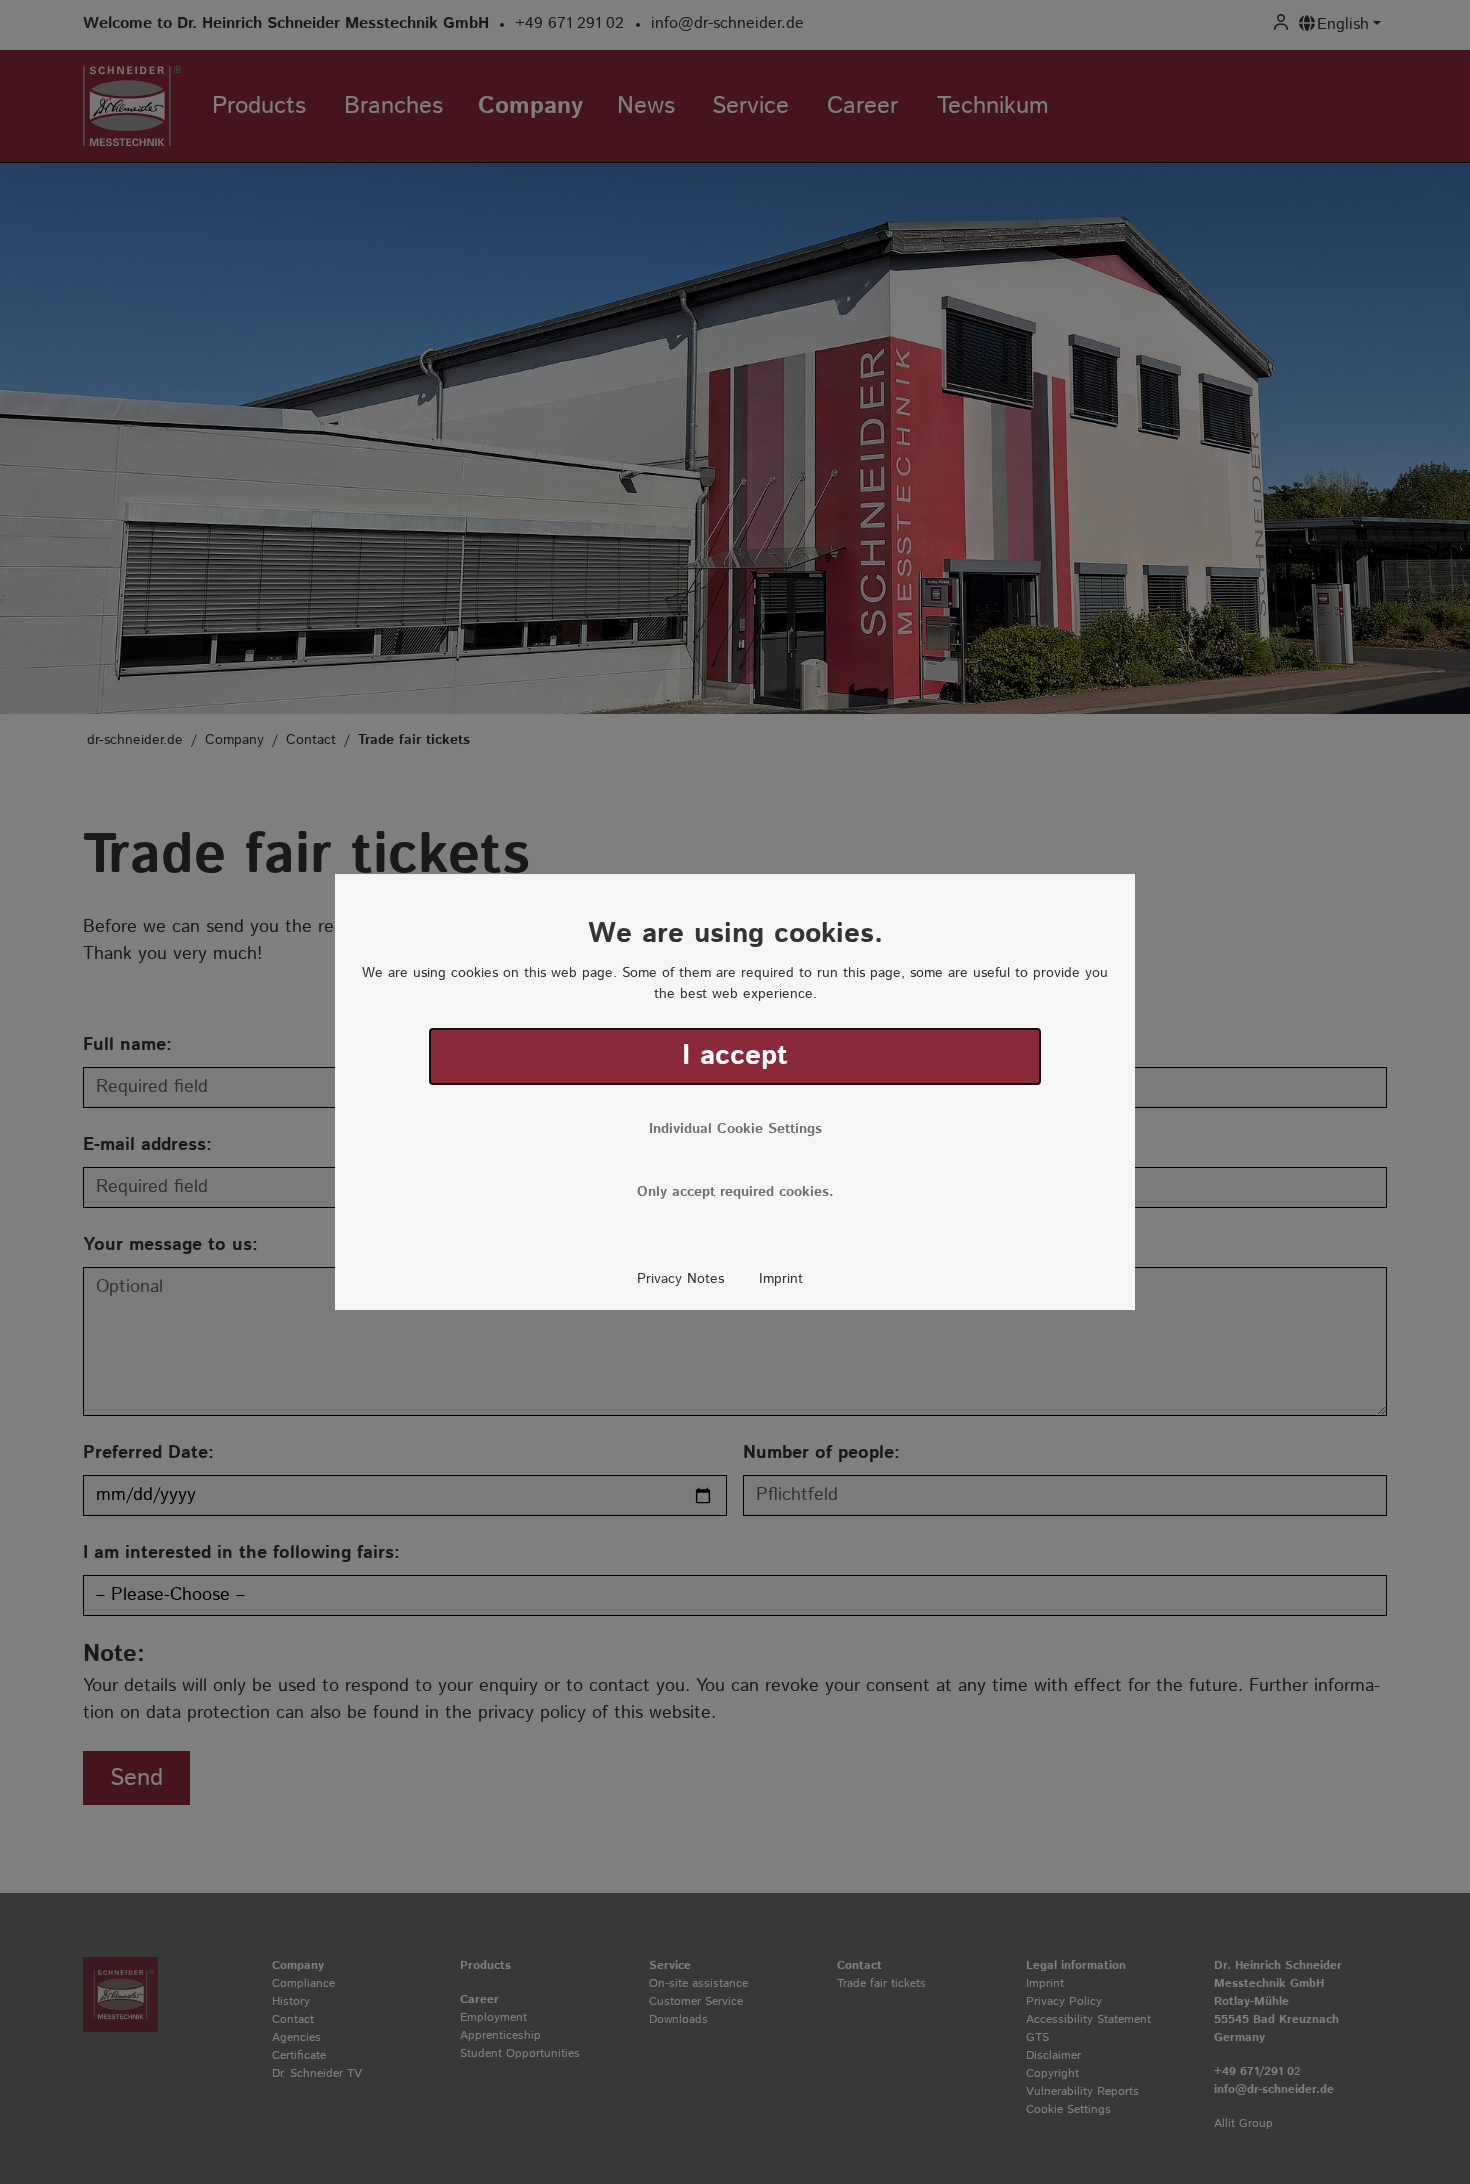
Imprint (781, 1279)
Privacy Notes (680, 1279)
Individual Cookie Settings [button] (735, 1129)
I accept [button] (735, 1056)
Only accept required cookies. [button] (735, 1192)
